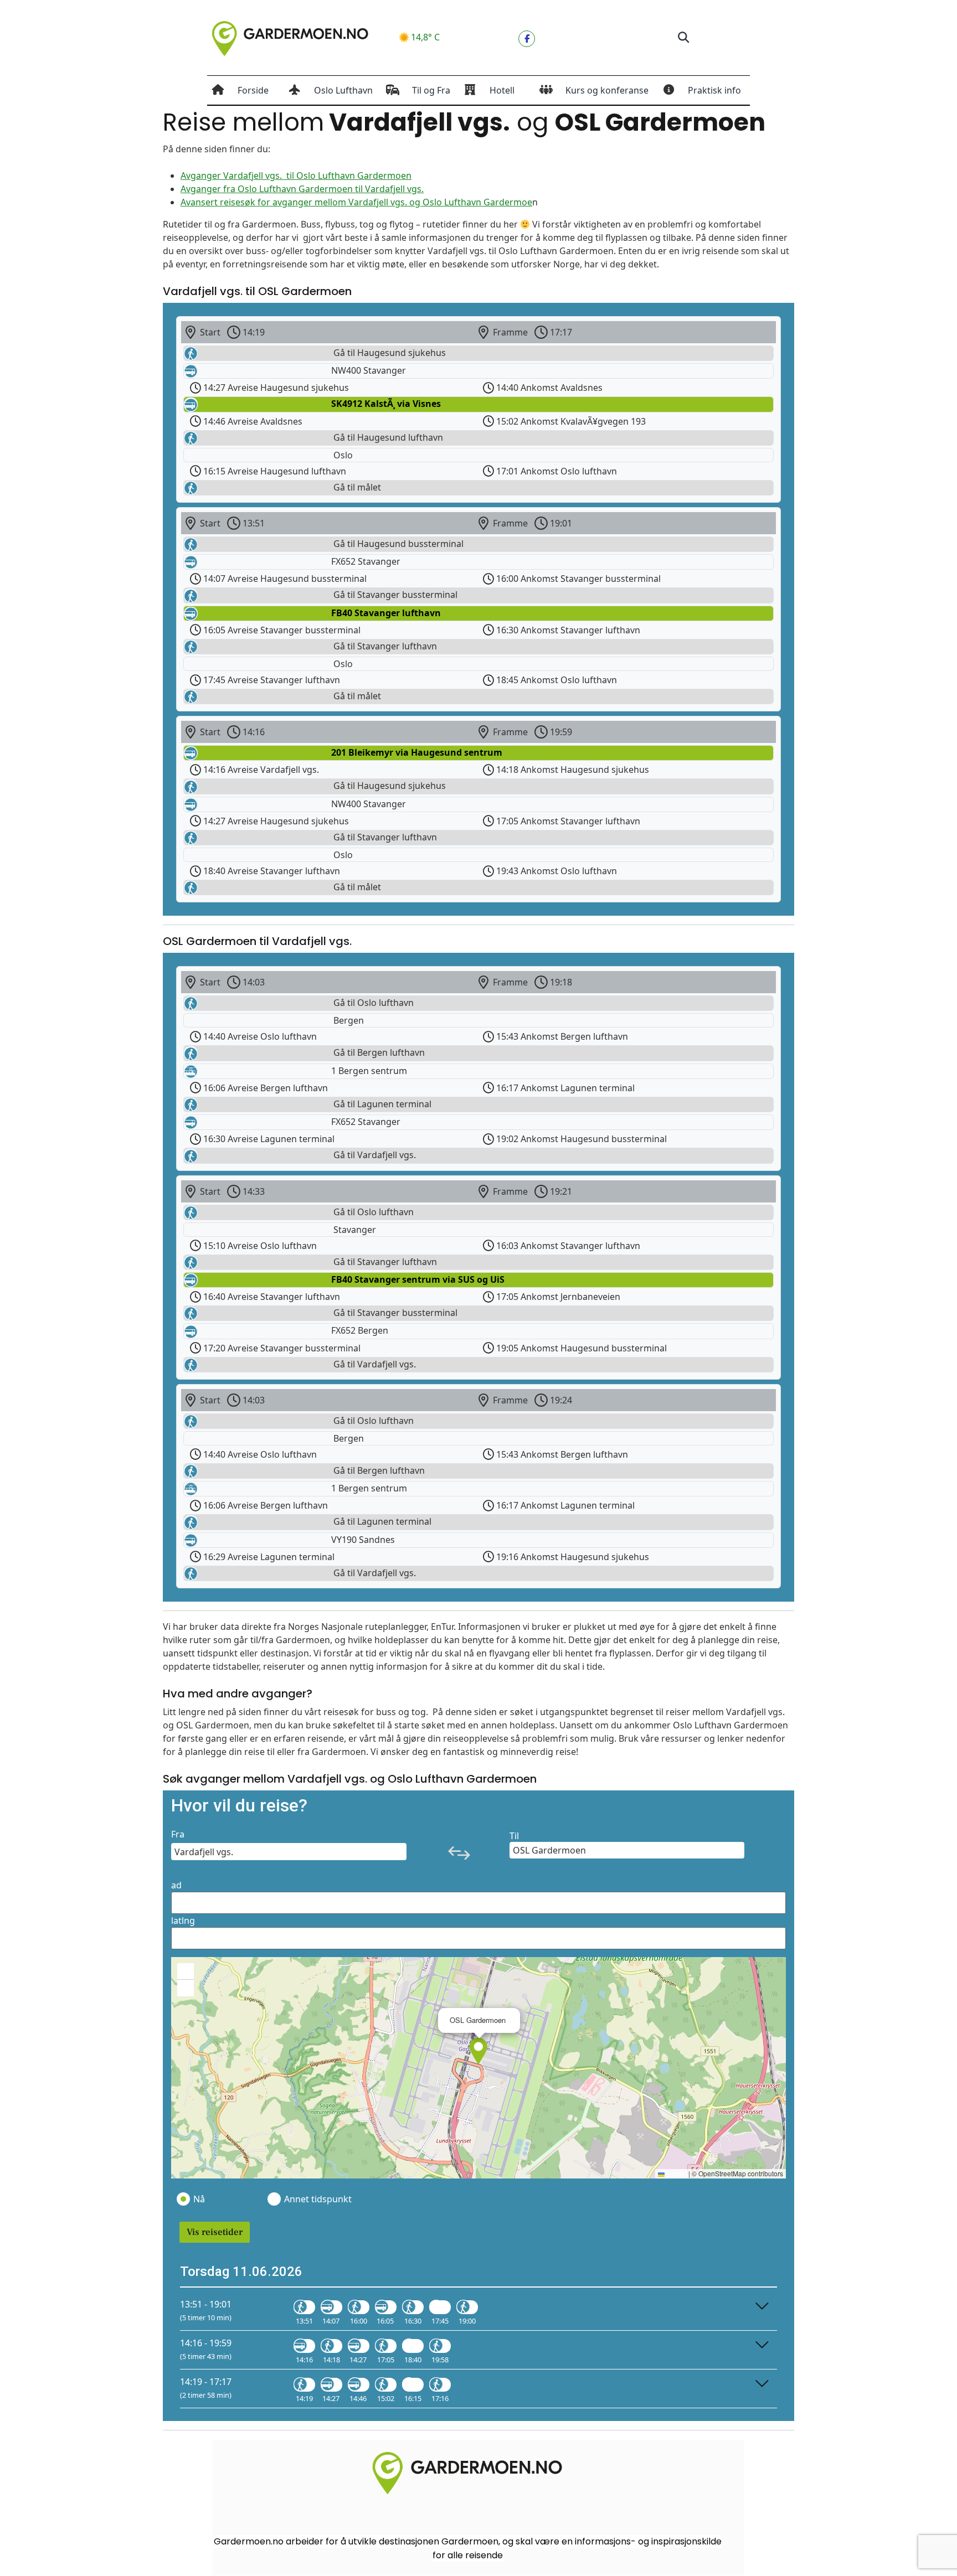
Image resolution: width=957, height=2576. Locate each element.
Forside (253, 90)
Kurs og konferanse (607, 90)
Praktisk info (714, 90)
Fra (178, 1834)
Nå (199, 2199)
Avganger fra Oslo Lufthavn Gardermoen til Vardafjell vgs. (302, 189)
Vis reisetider (215, 2232)
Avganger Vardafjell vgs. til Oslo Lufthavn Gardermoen (296, 175)
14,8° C (425, 37)
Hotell (502, 90)
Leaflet (676, 2173)
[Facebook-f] (527, 39)
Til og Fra (431, 90)
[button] (683, 38)
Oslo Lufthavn (343, 90)
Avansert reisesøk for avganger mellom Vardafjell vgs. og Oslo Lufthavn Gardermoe (356, 202)
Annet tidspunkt (317, 2199)
